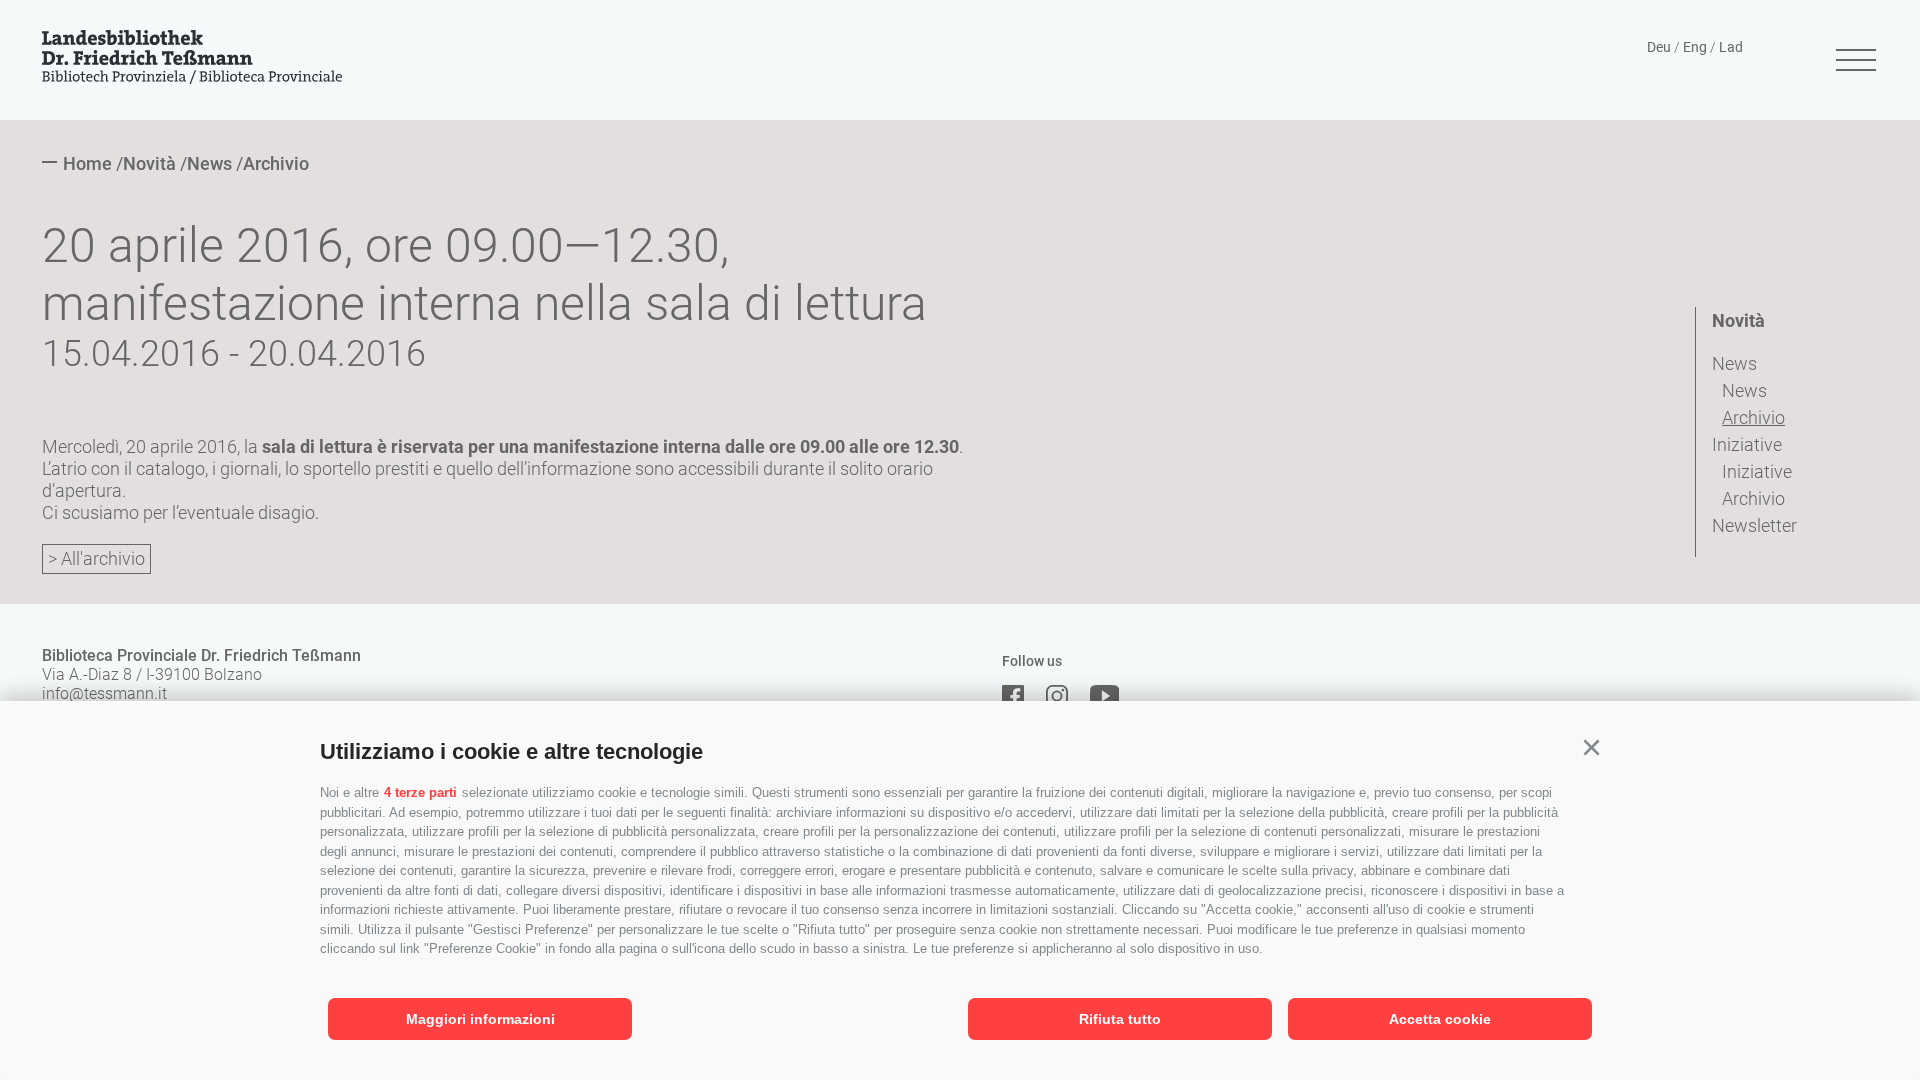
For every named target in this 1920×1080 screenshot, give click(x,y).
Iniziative (1747, 444)
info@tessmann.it (104, 693)
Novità (1738, 320)
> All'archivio (96, 558)
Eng (1695, 47)
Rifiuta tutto (1120, 1019)
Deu (1659, 47)
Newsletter (1754, 525)
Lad (1731, 47)
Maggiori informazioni (480, 1019)
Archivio (1753, 417)
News (1734, 363)
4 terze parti (420, 792)
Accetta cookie (1440, 1019)
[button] (1591, 748)
